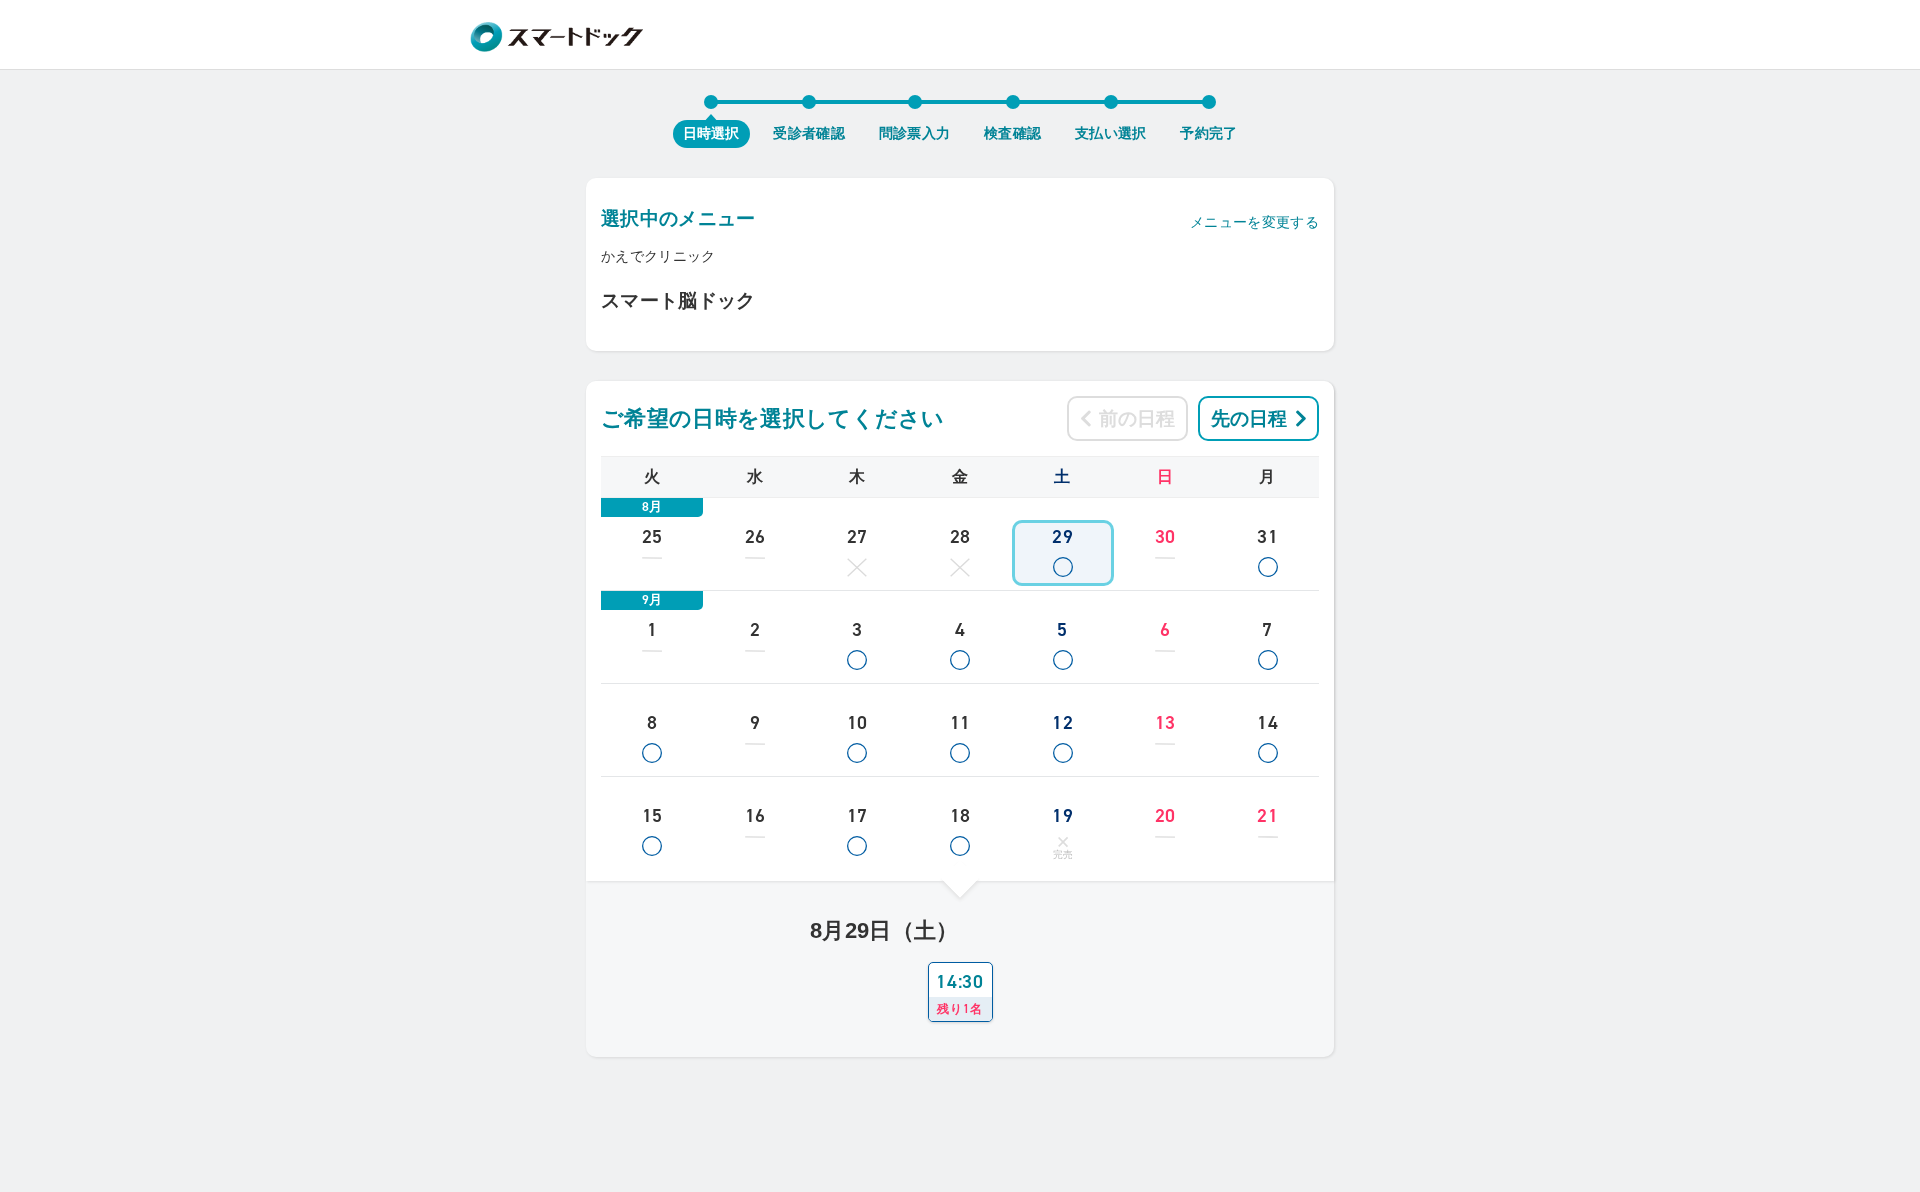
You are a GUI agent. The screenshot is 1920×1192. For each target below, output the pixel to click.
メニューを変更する (1254, 222)
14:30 (960, 993)
